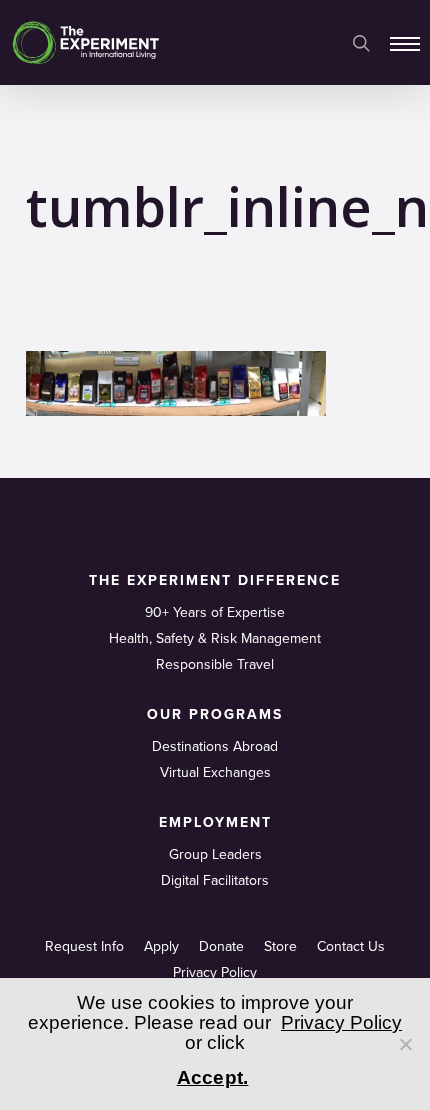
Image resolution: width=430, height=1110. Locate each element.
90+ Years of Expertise (215, 612)
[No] (405, 1044)
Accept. (213, 1077)
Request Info (84, 946)
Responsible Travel (215, 664)
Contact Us (351, 946)
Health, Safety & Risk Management (215, 638)
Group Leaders (215, 854)
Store (280, 946)
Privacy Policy (215, 972)
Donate (221, 946)
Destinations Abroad (215, 746)
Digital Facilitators (215, 880)
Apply (161, 946)
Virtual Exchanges (215, 772)
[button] (405, 43)
